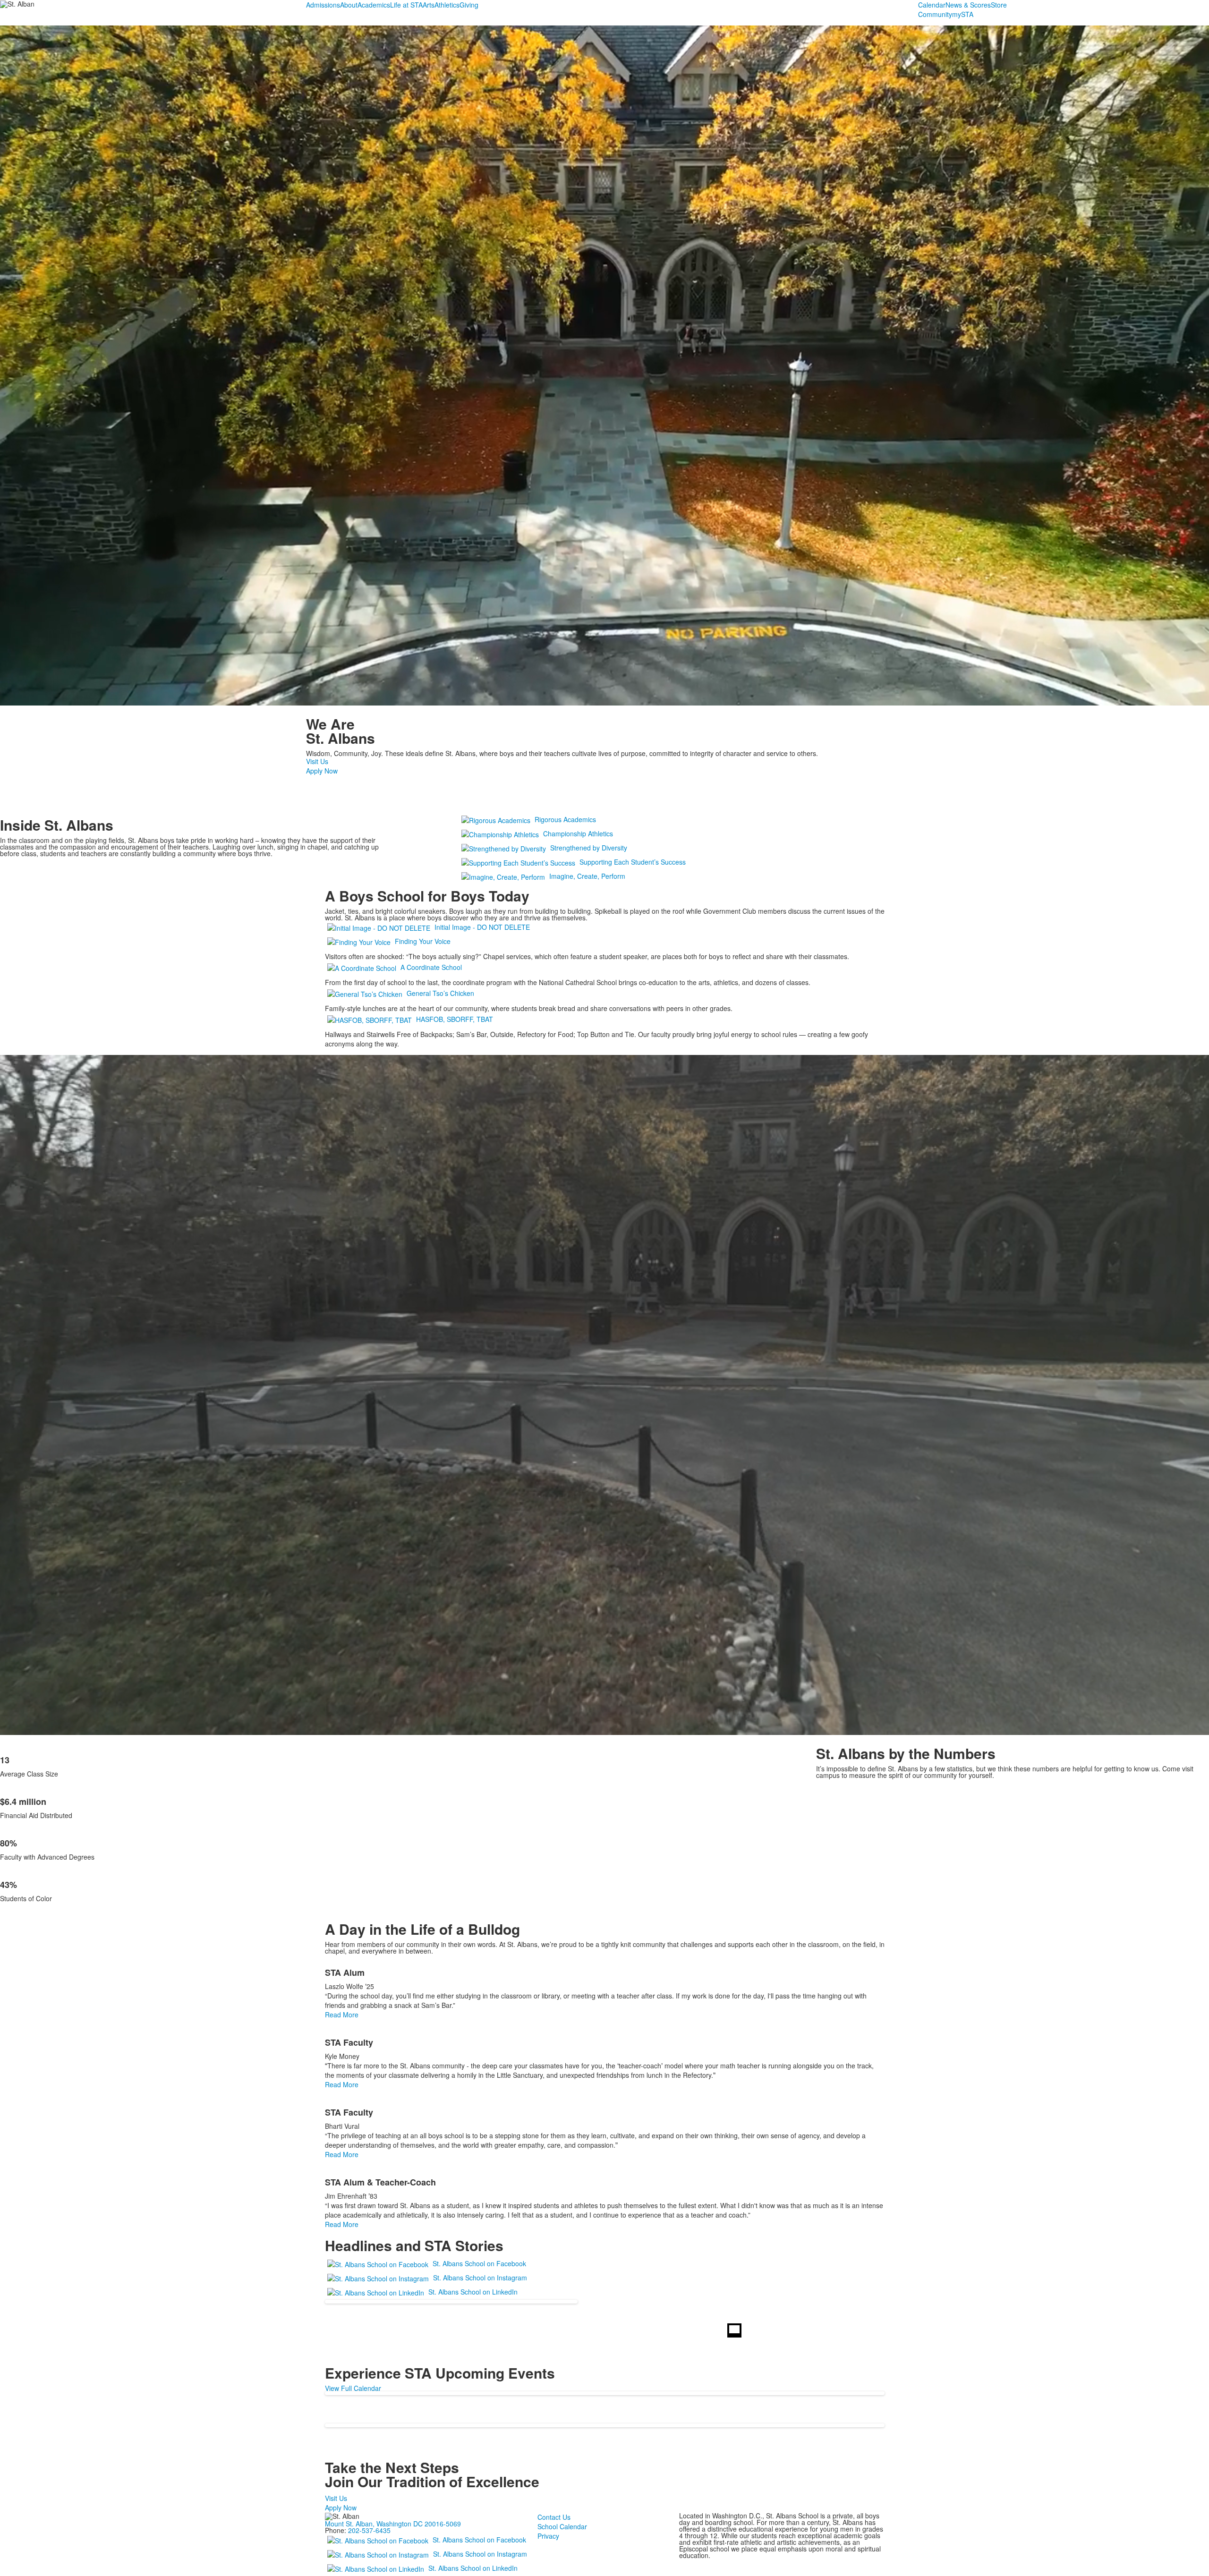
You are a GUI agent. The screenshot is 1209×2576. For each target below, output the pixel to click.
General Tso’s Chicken (440, 993)
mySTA (963, 14)
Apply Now (322, 771)
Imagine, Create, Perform (587, 876)
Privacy (548, 2536)
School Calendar (562, 2526)
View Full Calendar (353, 2388)
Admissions (323, 5)
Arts (429, 5)
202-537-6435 (369, 2530)
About (349, 5)
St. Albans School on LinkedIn (473, 2292)
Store (999, 5)
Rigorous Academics (565, 819)
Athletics (447, 5)
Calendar (932, 5)
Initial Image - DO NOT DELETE (482, 927)
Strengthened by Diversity (589, 848)
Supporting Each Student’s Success (633, 862)
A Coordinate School (431, 967)
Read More (342, 2015)
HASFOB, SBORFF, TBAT (455, 1019)
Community (935, 14)
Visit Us (317, 761)
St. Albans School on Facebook (479, 2263)
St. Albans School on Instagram (480, 2278)
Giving (469, 5)
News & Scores (968, 5)
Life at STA (406, 5)
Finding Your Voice (423, 941)
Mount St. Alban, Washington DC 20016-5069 (393, 2524)
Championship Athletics (578, 833)
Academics (374, 5)
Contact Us (554, 2517)
